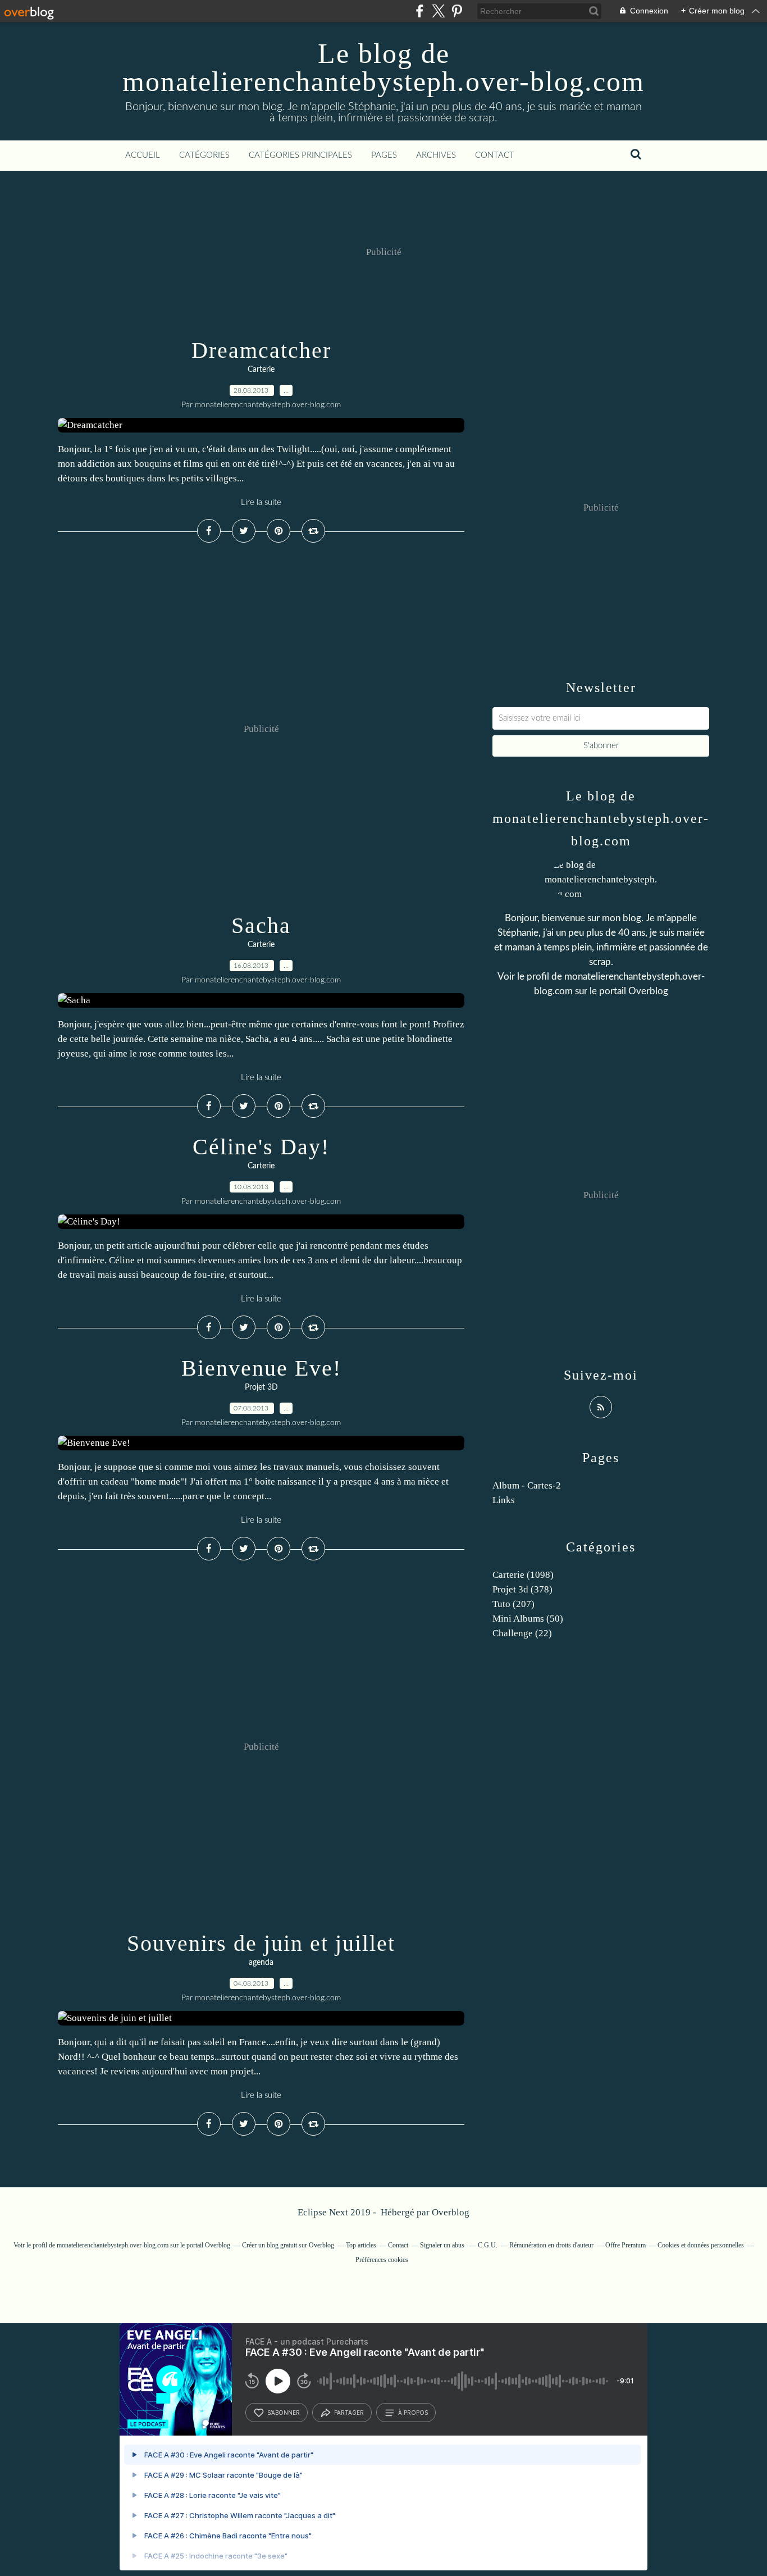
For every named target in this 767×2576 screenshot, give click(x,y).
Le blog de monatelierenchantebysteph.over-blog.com (383, 67)
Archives (436, 155)
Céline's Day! (261, 1147)
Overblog (451, 2212)
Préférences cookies (382, 2260)
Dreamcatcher (261, 350)
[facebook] (420, 11)
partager (349, 2413)
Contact (495, 155)
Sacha (261, 925)
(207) (513, 1604)
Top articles (361, 2245)
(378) (522, 1589)
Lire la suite (261, 502)
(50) (528, 1619)
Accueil (143, 155)
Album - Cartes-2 (527, 1485)
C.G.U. (488, 2245)
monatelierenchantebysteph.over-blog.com (113, 2245)
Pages (384, 155)
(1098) (523, 1575)
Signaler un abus (443, 2245)
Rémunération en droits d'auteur (551, 2245)
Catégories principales (300, 155)
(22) (522, 1633)
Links (504, 1500)
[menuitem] (143, 156)
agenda (261, 1963)
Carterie (261, 370)
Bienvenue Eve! (261, 1368)
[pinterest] (457, 11)
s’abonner (284, 2413)
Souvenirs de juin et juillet (261, 1943)
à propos (413, 2413)
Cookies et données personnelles (701, 2245)
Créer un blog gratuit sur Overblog (288, 2245)
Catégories (204, 155)
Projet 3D (261, 1387)
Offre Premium (626, 2245)
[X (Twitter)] (438, 11)
